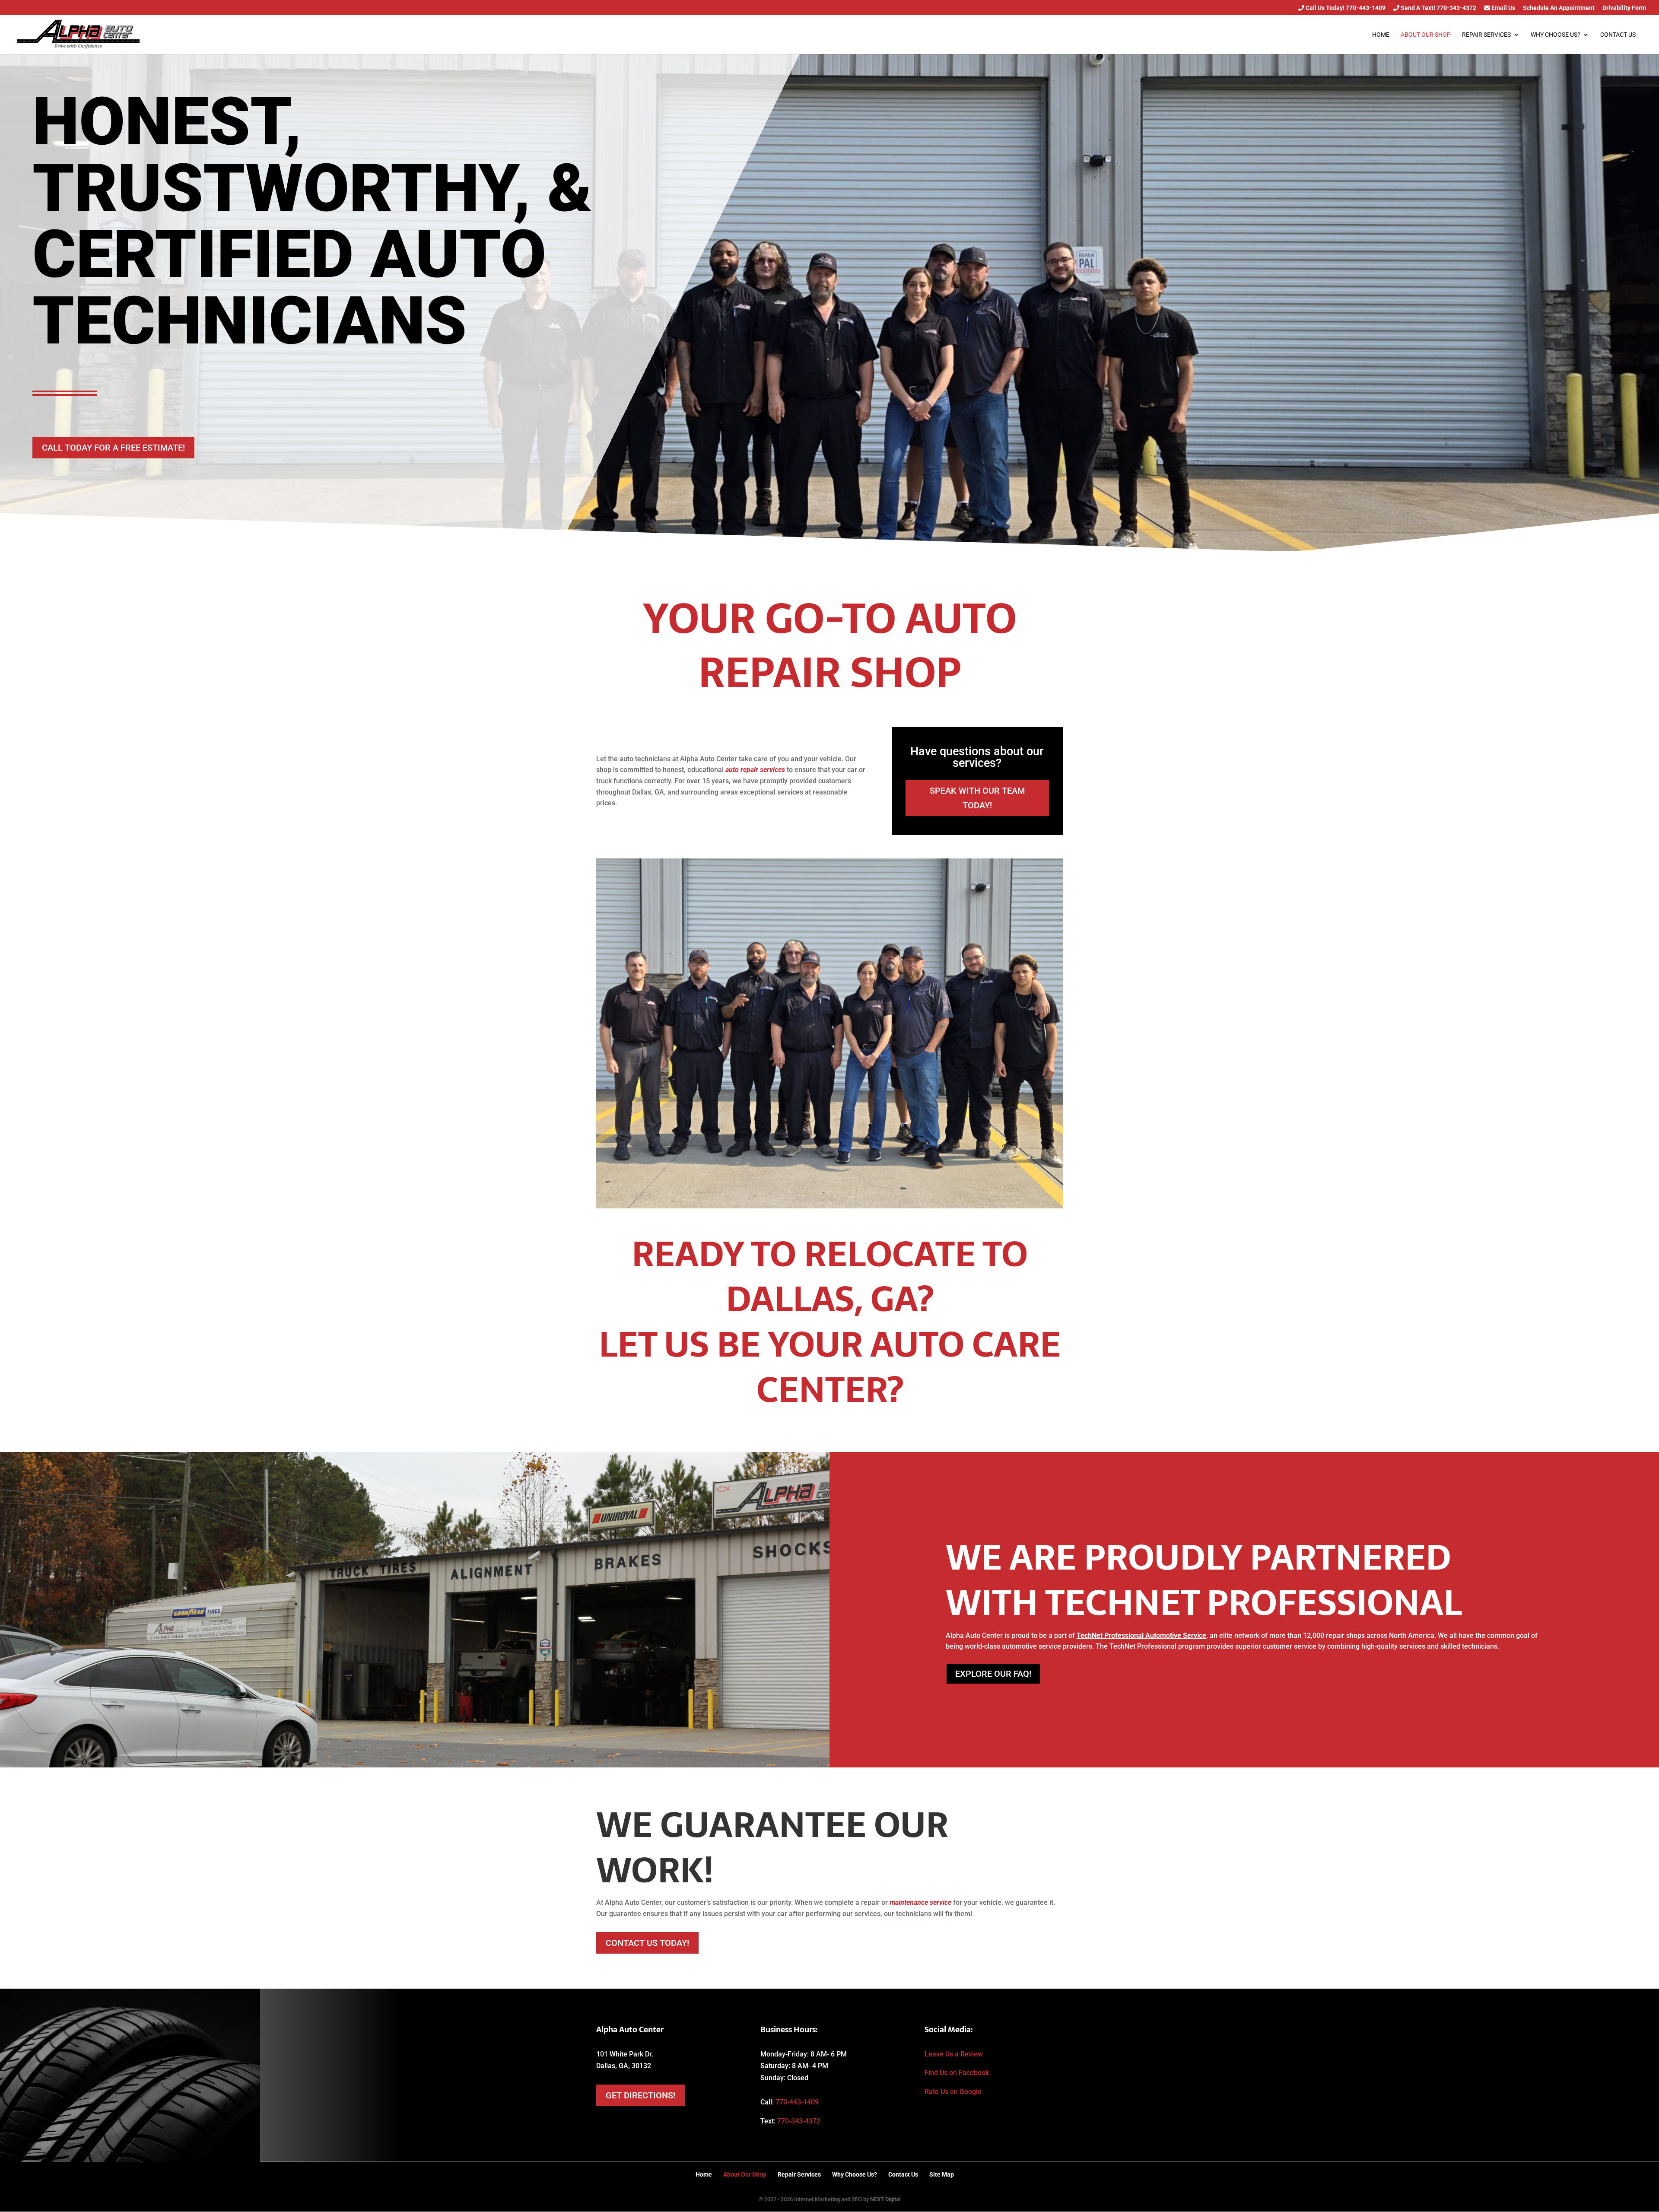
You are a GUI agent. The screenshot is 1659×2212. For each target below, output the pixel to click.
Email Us (1503, 8)
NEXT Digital (885, 2199)
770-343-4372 (799, 2121)
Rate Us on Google (953, 2092)
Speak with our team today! (977, 798)
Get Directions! (640, 2095)
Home (1381, 35)
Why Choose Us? (1556, 35)
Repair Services (1486, 35)
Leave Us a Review (954, 2054)
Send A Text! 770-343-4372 (1438, 8)
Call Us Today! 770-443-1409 (1345, 8)
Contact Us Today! (647, 1943)
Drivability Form (1624, 8)
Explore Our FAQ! (993, 1674)
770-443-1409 (797, 2102)
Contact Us (1618, 35)
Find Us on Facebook (957, 2073)
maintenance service (920, 1902)
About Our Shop (1426, 35)
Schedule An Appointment (1559, 8)
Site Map (942, 2174)
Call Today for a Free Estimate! (113, 448)
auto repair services (755, 770)
